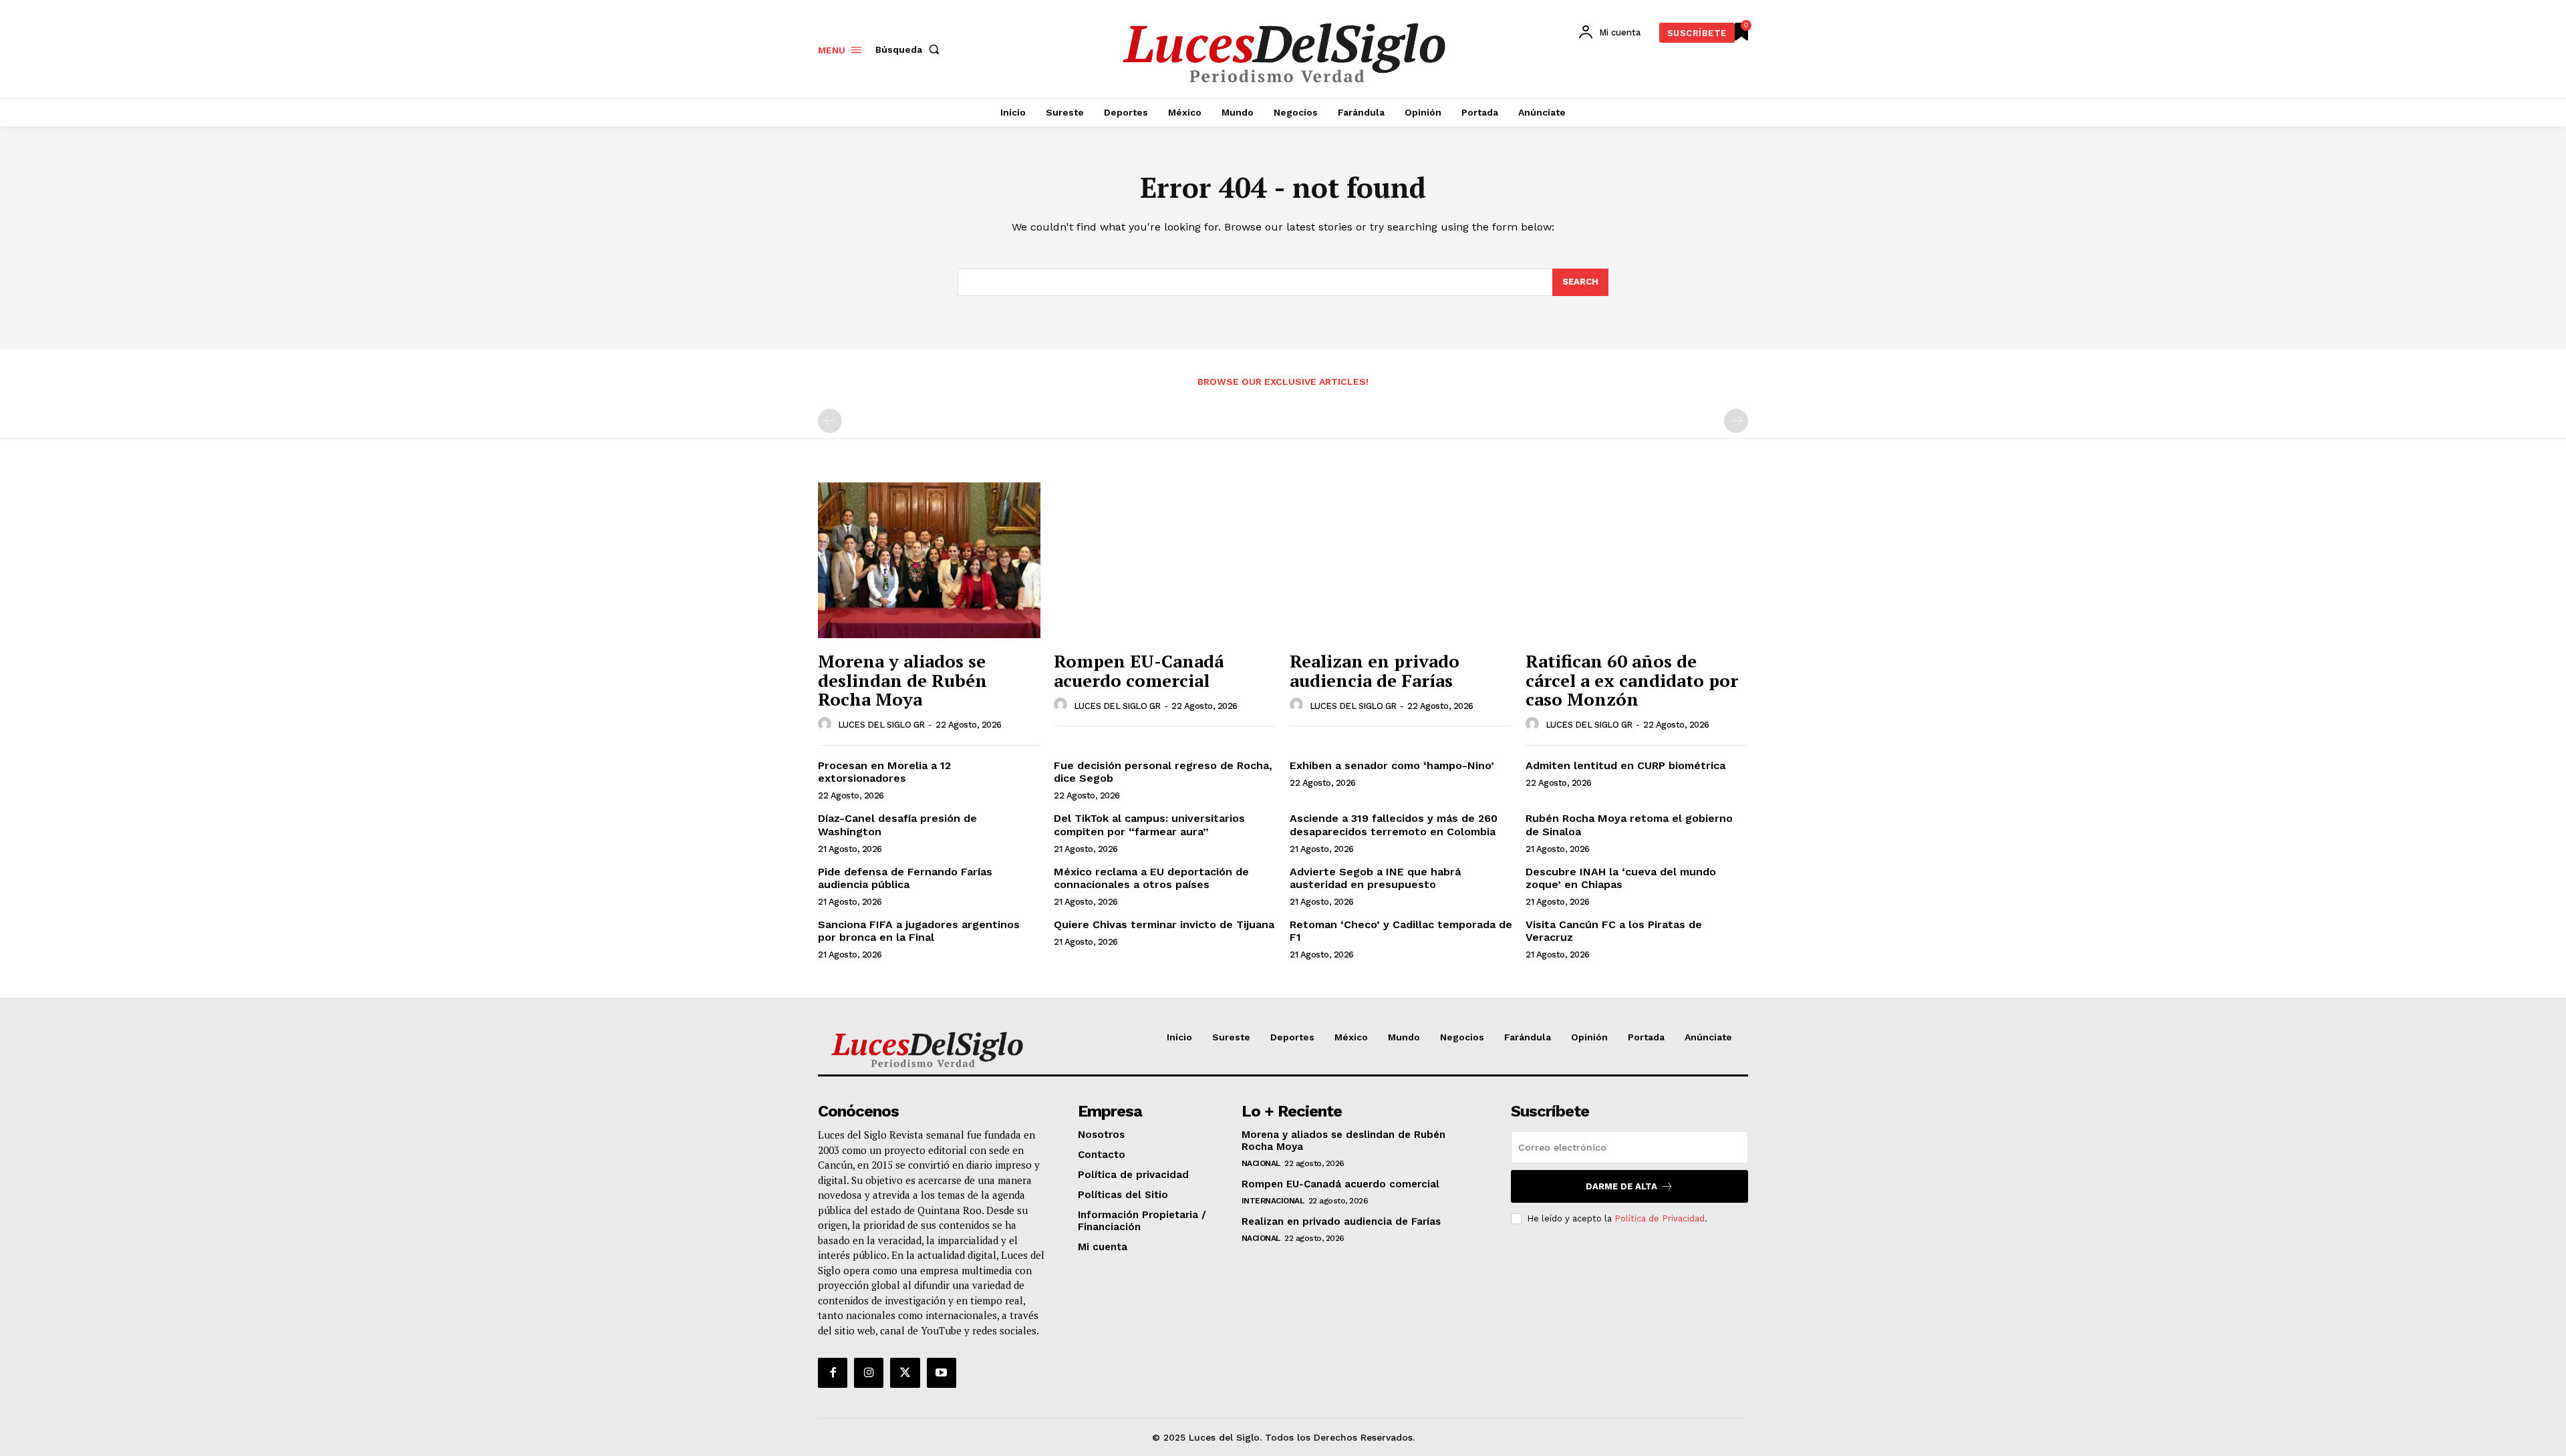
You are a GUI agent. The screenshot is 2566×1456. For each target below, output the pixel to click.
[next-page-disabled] (1736, 421)
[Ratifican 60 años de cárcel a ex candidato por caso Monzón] (1637, 560)
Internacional (1273, 1201)
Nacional (1261, 1163)
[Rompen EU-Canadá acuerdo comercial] (1165, 560)
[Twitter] (905, 1372)
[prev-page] (830, 421)
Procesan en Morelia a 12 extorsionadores (884, 772)
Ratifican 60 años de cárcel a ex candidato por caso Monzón (1632, 680)
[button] (910, 49)
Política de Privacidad (1660, 1218)
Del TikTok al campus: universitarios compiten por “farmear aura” (1149, 825)
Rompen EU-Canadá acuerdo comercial (1139, 671)
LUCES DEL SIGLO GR (881, 725)
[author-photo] (827, 724)
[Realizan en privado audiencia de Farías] (1401, 560)
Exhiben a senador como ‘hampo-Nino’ (1394, 765)
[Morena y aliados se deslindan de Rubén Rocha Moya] (929, 560)
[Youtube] (942, 1372)
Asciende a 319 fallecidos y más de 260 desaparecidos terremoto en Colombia (1394, 825)
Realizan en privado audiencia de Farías (1375, 671)
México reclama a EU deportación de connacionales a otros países (1151, 878)
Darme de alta (1621, 1186)
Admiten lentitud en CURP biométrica (1625, 765)
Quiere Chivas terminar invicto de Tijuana (1164, 924)
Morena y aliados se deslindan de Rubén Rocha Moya (902, 680)
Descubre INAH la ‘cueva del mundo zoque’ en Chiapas (1621, 878)
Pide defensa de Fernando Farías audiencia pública (905, 878)
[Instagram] (869, 1372)
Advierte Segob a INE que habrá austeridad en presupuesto (1375, 878)
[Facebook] (833, 1372)
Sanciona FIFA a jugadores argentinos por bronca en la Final (919, 931)
